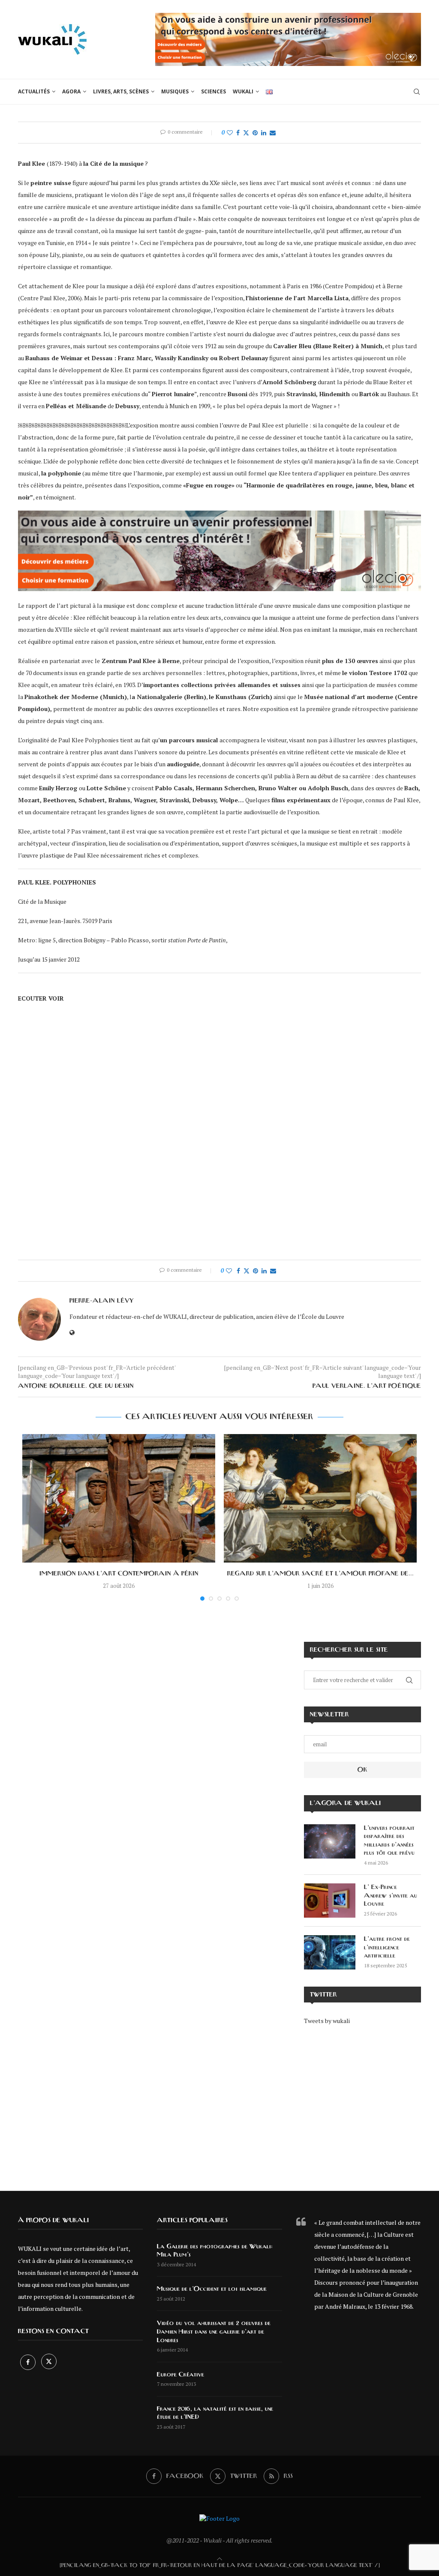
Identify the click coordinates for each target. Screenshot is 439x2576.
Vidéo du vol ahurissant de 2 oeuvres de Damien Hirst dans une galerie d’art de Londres (214, 2332)
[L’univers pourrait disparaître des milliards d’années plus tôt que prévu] (330, 1841)
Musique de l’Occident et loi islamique (212, 2289)
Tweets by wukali (327, 2021)
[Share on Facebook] (238, 133)
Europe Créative (180, 2375)
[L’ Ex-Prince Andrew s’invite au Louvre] (330, 1901)
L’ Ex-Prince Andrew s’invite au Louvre (391, 1896)
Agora (71, 91)
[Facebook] (29, 2362)
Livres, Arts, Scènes (121, 91)
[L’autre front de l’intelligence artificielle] (330, 1952)
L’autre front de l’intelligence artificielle (387, 1947)
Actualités (34, 91)
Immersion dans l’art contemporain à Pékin (119, 1574)
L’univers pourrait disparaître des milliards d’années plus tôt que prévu (389, 1841)
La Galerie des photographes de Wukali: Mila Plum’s (215, 2251)
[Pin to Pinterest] (255, 133)
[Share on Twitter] (246, 133)
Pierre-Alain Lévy (102, 1301)
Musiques (175, 91)
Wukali (243, 91)
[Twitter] (49, 2362)
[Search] (417, 92)
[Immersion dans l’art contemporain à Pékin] (119, 1498)
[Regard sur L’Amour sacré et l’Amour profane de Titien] (320, 1498)
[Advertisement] (362, 2102)
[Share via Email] (273, 133)
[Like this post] (230, 133)
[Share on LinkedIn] (264, 133)
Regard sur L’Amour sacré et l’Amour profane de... (320, 1574)
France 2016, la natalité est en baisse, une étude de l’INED (215, 2413)
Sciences (213, 91)
